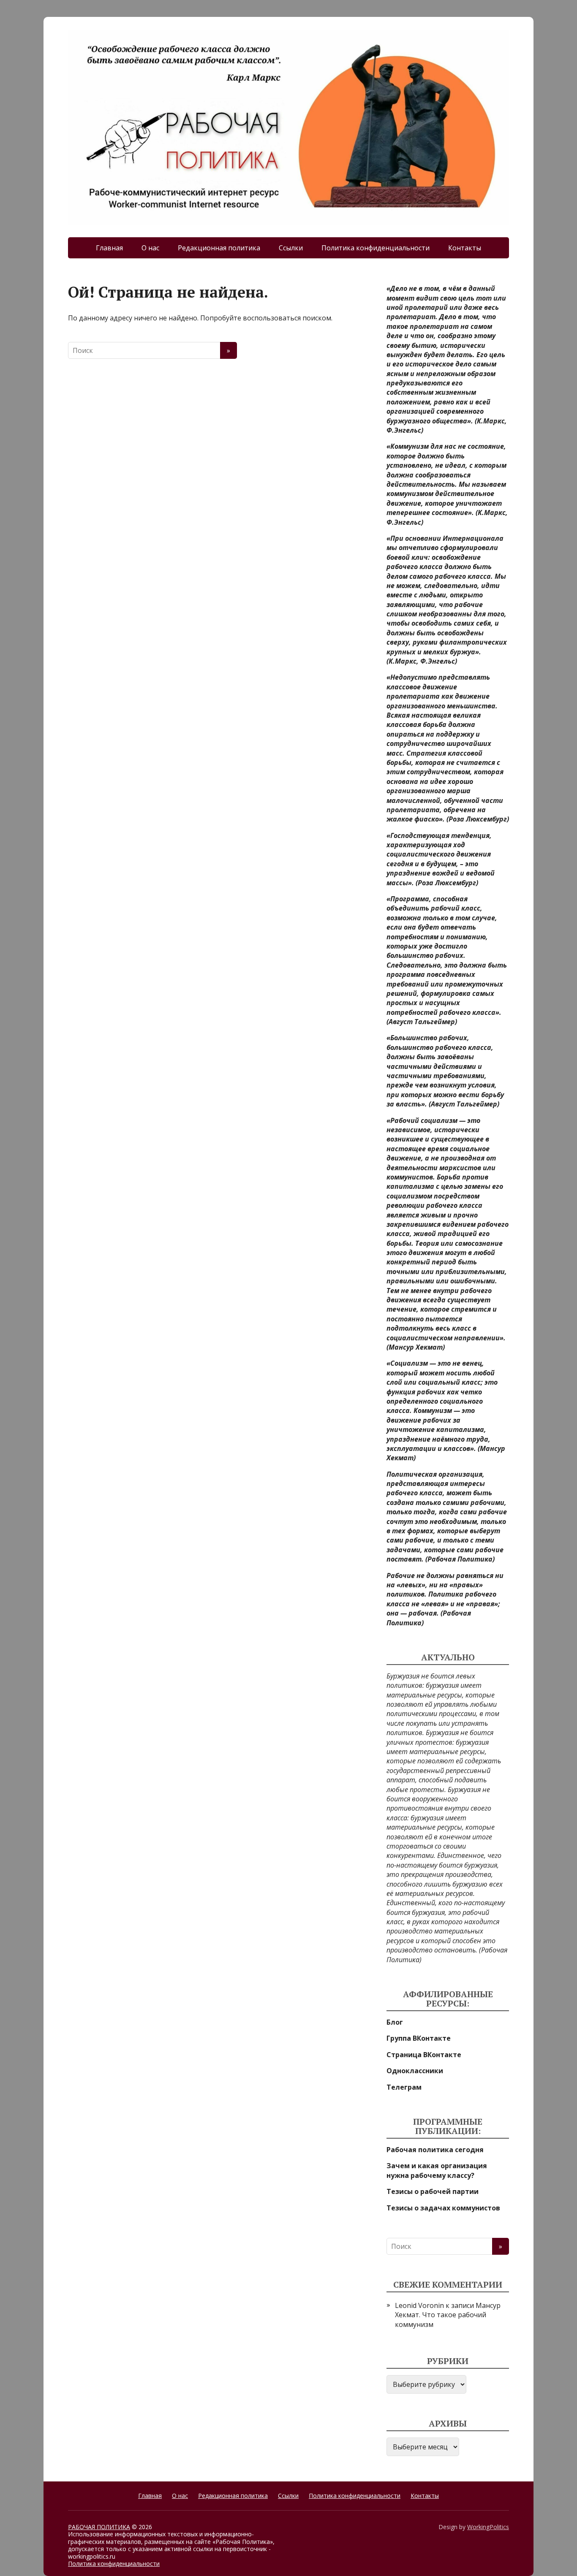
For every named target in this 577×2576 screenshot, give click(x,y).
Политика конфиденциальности (376, 248)
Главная (109, 248)
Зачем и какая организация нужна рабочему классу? (437, 2170)
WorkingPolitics (488, 2527)
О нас (150, 248)
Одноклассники (415, 2071)
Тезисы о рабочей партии (433, 2191)
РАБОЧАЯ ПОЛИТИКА (99, 2527)
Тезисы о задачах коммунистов (443, 2208)
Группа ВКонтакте (419, 2038)
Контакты (465, 248)
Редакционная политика (219, 248)
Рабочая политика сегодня (435, 2150)
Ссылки (291, 248)
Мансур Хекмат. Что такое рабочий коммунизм (448, 2315)
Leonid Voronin (419, 2305)
